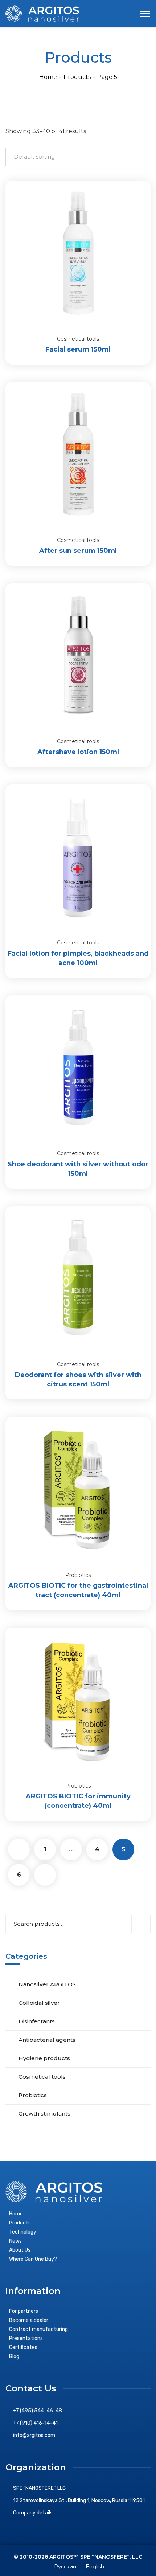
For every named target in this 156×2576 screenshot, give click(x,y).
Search (141, 1924)
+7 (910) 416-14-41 (35, 2423)
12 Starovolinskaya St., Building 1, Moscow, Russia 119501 (79, 2501)
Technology (23, 2232)
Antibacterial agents (47, 2040)
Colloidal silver (39, 2003)
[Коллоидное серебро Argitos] (42, 13)
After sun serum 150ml (78, 551)
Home (48, 77)
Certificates (23, 2347)
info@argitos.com (34, 2435)
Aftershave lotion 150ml (78, 752)
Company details (33, 2513)
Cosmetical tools (78, 339)
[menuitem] (64, 2566)
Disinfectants (37, 2021)
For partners (24, 2311)
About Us (20, 2250)
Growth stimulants (44, 2114)
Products (77, 77)
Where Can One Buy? (33, 2259)
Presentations (26, 2338)
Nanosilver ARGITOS (47, 1984)
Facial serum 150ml (78, 349)
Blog (14, 2356)
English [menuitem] (95, 2567)
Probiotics (78, 1575)
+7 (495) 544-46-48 (38, 2411)
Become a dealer (29, 2320)
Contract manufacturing (38, 2329)
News (15, 2241)
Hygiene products (44, 2058)
